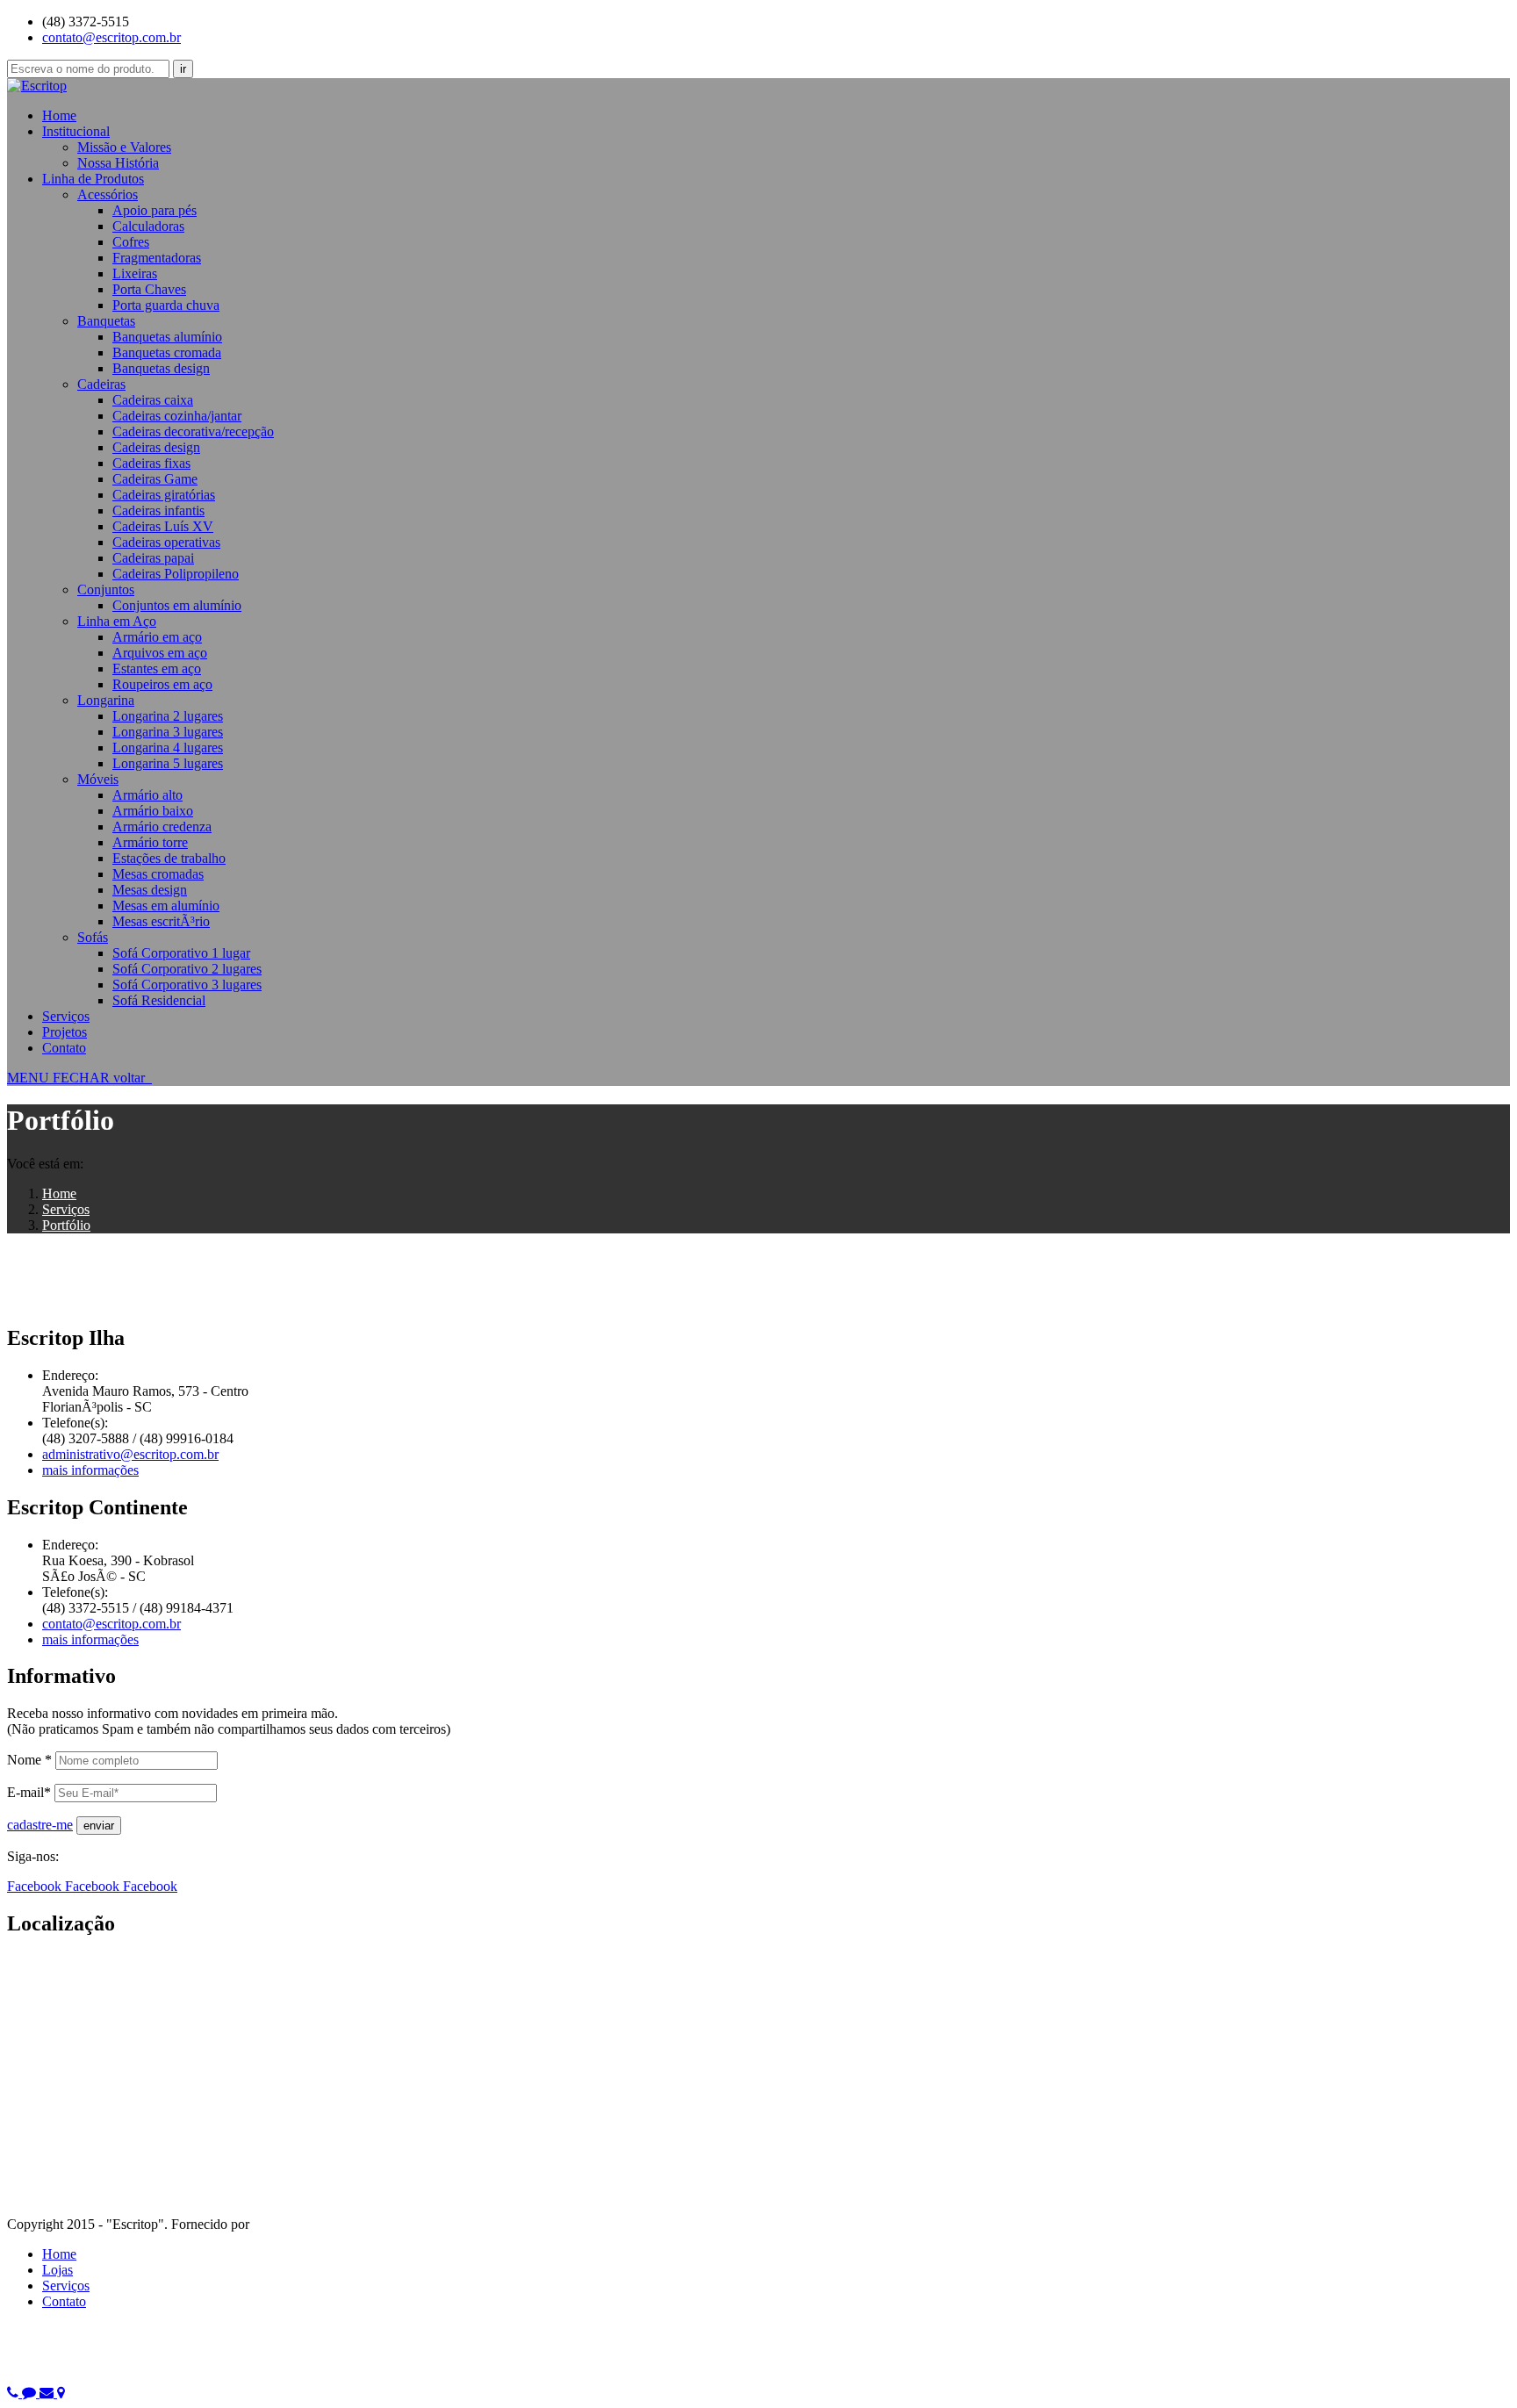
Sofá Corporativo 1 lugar (181, 953)
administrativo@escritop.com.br (130, 1454)
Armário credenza (162, 827)
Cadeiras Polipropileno (176, 574)
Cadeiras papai (153, 558)
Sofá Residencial (159, 1000)
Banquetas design (161, 368)
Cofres (131, 242)
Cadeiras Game (155, 479)
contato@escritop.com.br (111, 37)
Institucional (76, 131)
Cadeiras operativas (166, 542)
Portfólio (66, 1225)
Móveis (98, 779)
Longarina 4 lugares (168, 748)
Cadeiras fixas (151, 463)
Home (59, 115)
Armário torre (150, 842)
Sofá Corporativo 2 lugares (187, 969)
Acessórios (108, 194)
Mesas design (150, 890)
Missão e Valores (124, 147)
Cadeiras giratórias (164, 495)
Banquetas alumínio (167, 337)
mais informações (90, 1470)
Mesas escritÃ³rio (161, 921)
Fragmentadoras (157, 258)
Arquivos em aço (160, 653)
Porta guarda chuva (166, 305)
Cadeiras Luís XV (163, 526)
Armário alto (147, 795)
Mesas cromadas (158, 874)
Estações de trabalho (169, 858)
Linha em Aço (117, 621)
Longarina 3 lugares (168, 732)
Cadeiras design (156, 447)
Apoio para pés (155, 210)
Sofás (93, 937)
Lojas (58, 2270)
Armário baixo (153, 811)
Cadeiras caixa (153, 400)
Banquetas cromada (167, 352)
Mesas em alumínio (166, 906)
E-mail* (29, 1792)
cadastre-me (40, 1825)
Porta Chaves (149, 289)
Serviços (66, 1016)
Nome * (29, 1760)
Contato (64, 1048)
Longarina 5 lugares (168, 763)
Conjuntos (106, 589)
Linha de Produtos (93, 179)
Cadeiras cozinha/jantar (177, 416)
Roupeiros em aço (162, 684)
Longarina (106, 700)
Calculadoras (148, 226)
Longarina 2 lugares (168, 716)
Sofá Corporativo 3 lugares (187, 985)
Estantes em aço (157, 668)
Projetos (65, 1032)
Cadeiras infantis (158, 510)
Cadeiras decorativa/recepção (193, 431)
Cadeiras (101, 384)
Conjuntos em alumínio (177, 605)
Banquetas (106, 321)
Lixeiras (135, 273)
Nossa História (118, 163)
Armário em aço (157, 637)
